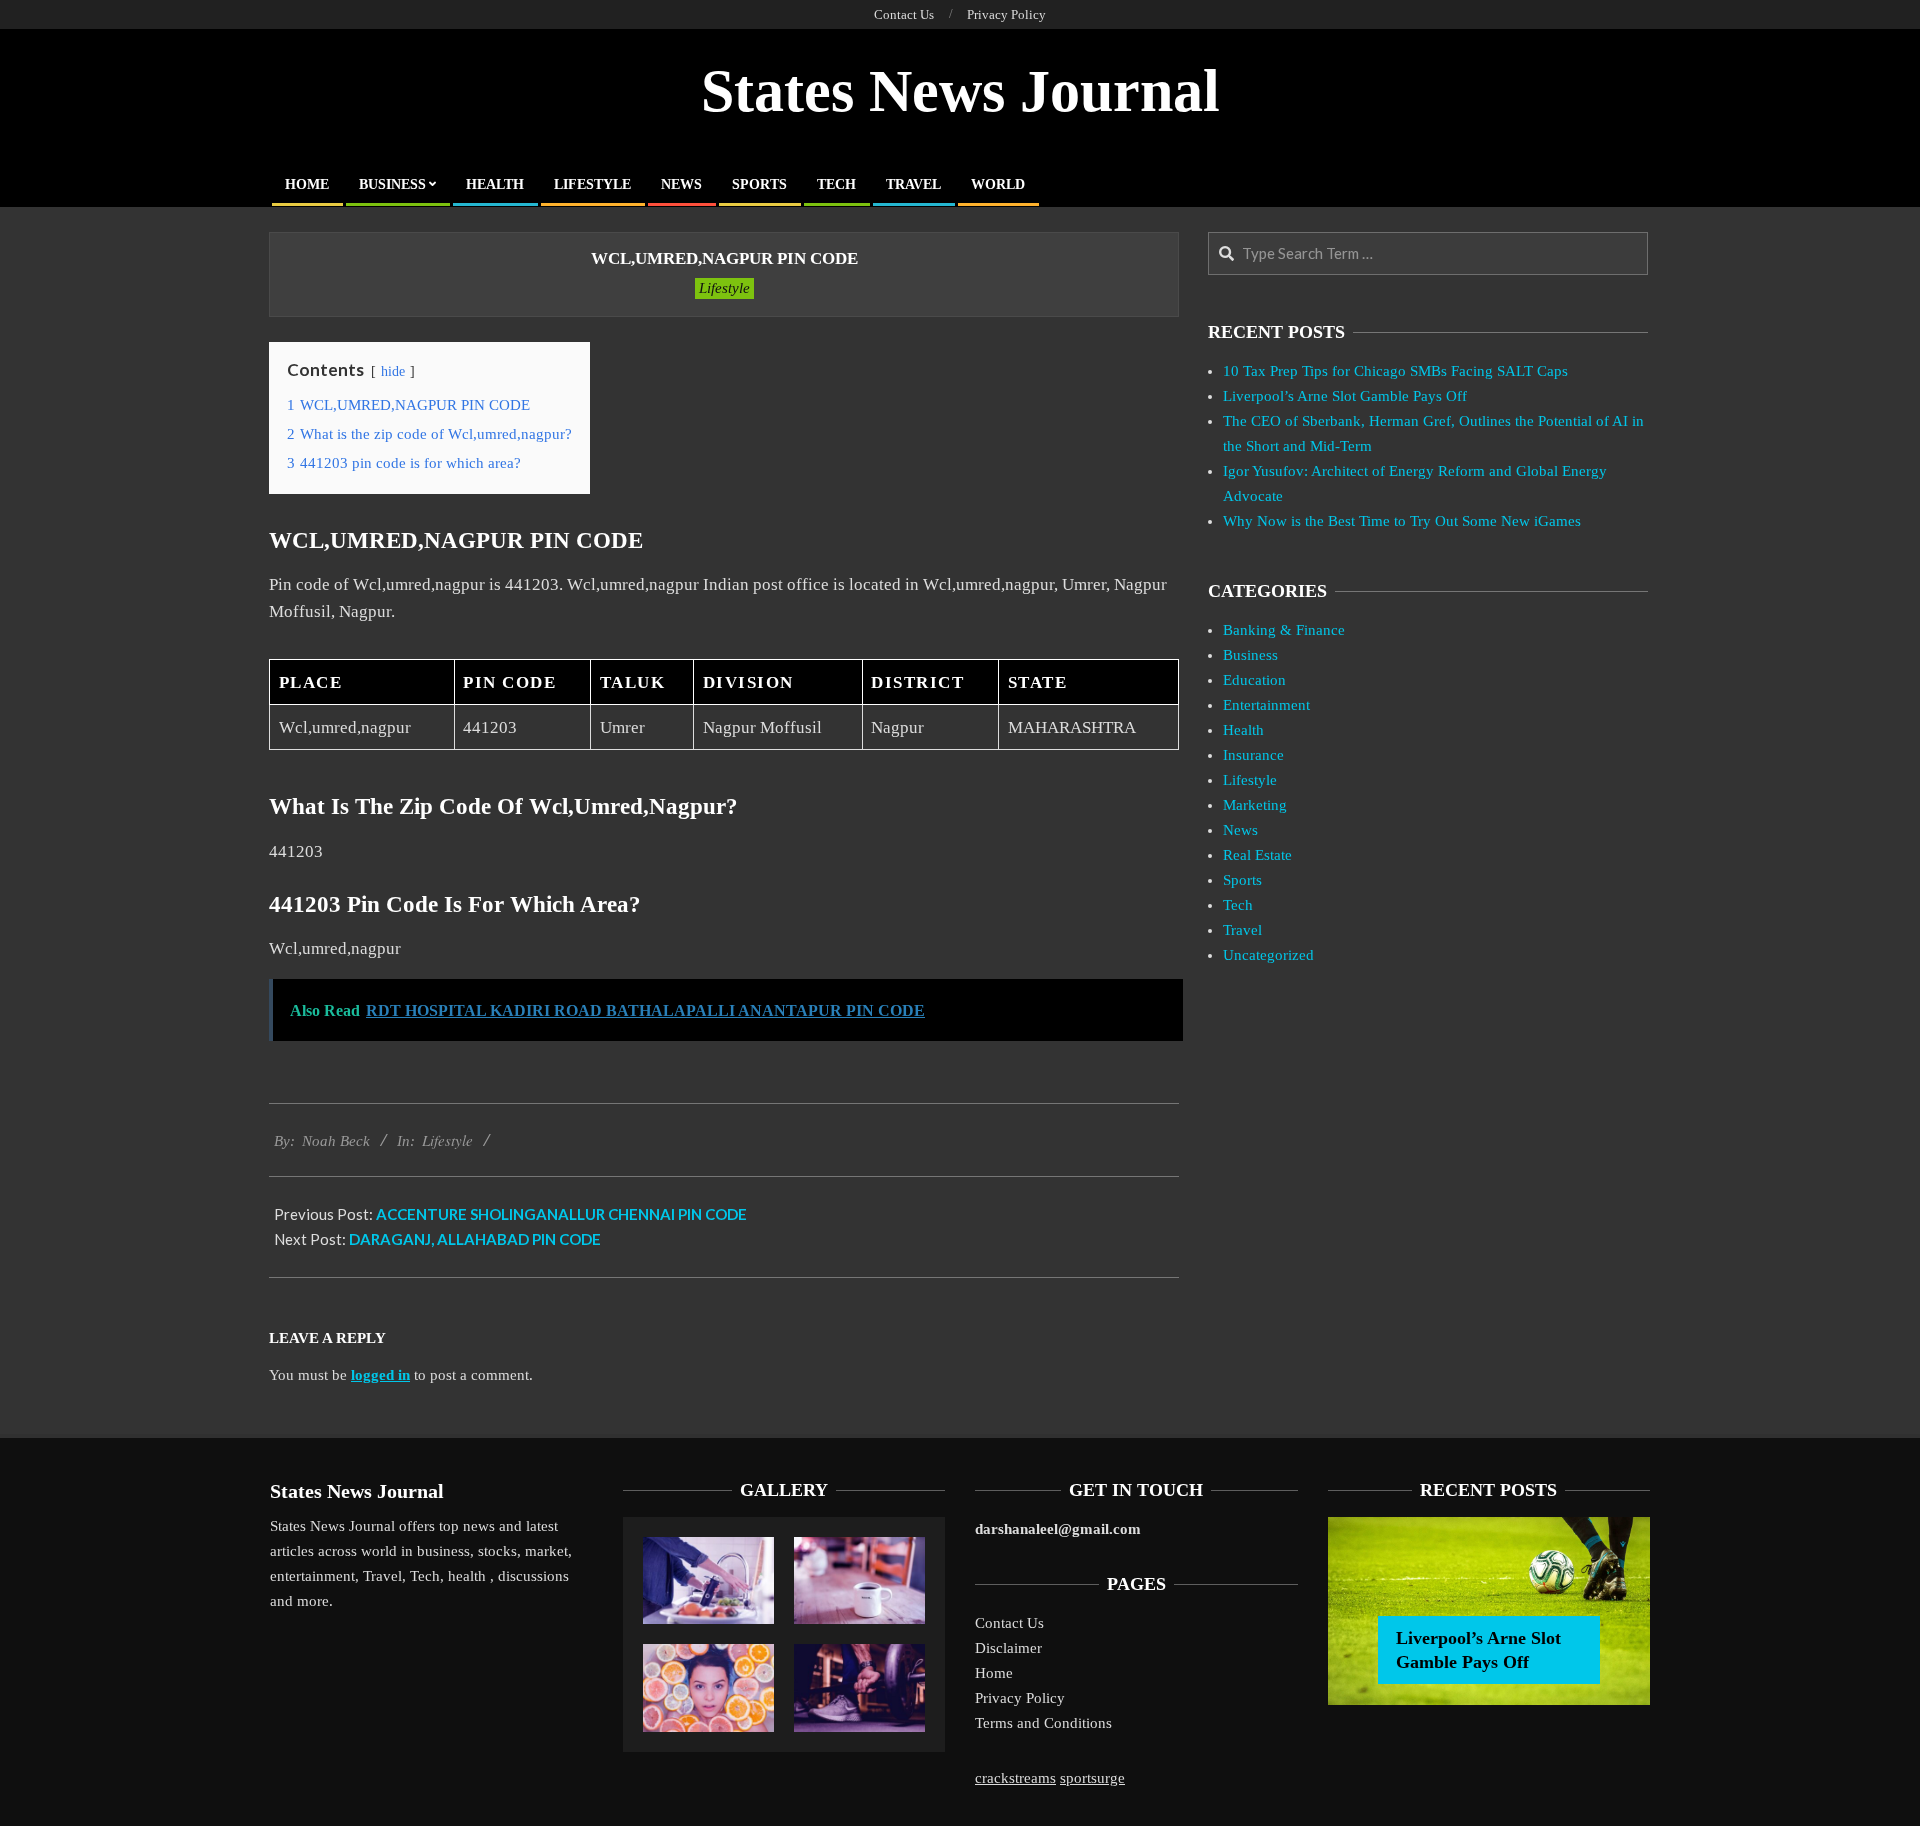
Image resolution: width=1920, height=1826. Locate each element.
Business (1250, 655)
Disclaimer (1008, 1648)
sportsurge (1092, 1778)
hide (393, 371)
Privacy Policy (1020, 1698)
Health (1243, 730)
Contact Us (1009, 1623)
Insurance (1253, 755)
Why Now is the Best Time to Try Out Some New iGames (1402, 521)
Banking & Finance (1284, 630)
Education (1254, 680)
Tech (1238, 905)
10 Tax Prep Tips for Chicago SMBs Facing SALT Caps (1395, 371)
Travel (1242, 930)
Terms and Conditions (1043, 1723)
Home (994, 1673)
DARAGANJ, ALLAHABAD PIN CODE (475, 1239)
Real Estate (1257, 855)
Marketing (1255, 805)
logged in (380, 1375)
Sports (1242, 880)
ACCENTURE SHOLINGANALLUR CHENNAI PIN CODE (561, 1214)
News (1240, 830)
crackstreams (1015, 1778)
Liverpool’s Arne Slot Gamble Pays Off (1345, 396)
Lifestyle (724, 288)
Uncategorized (1268, 955)
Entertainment (1266, 705)
